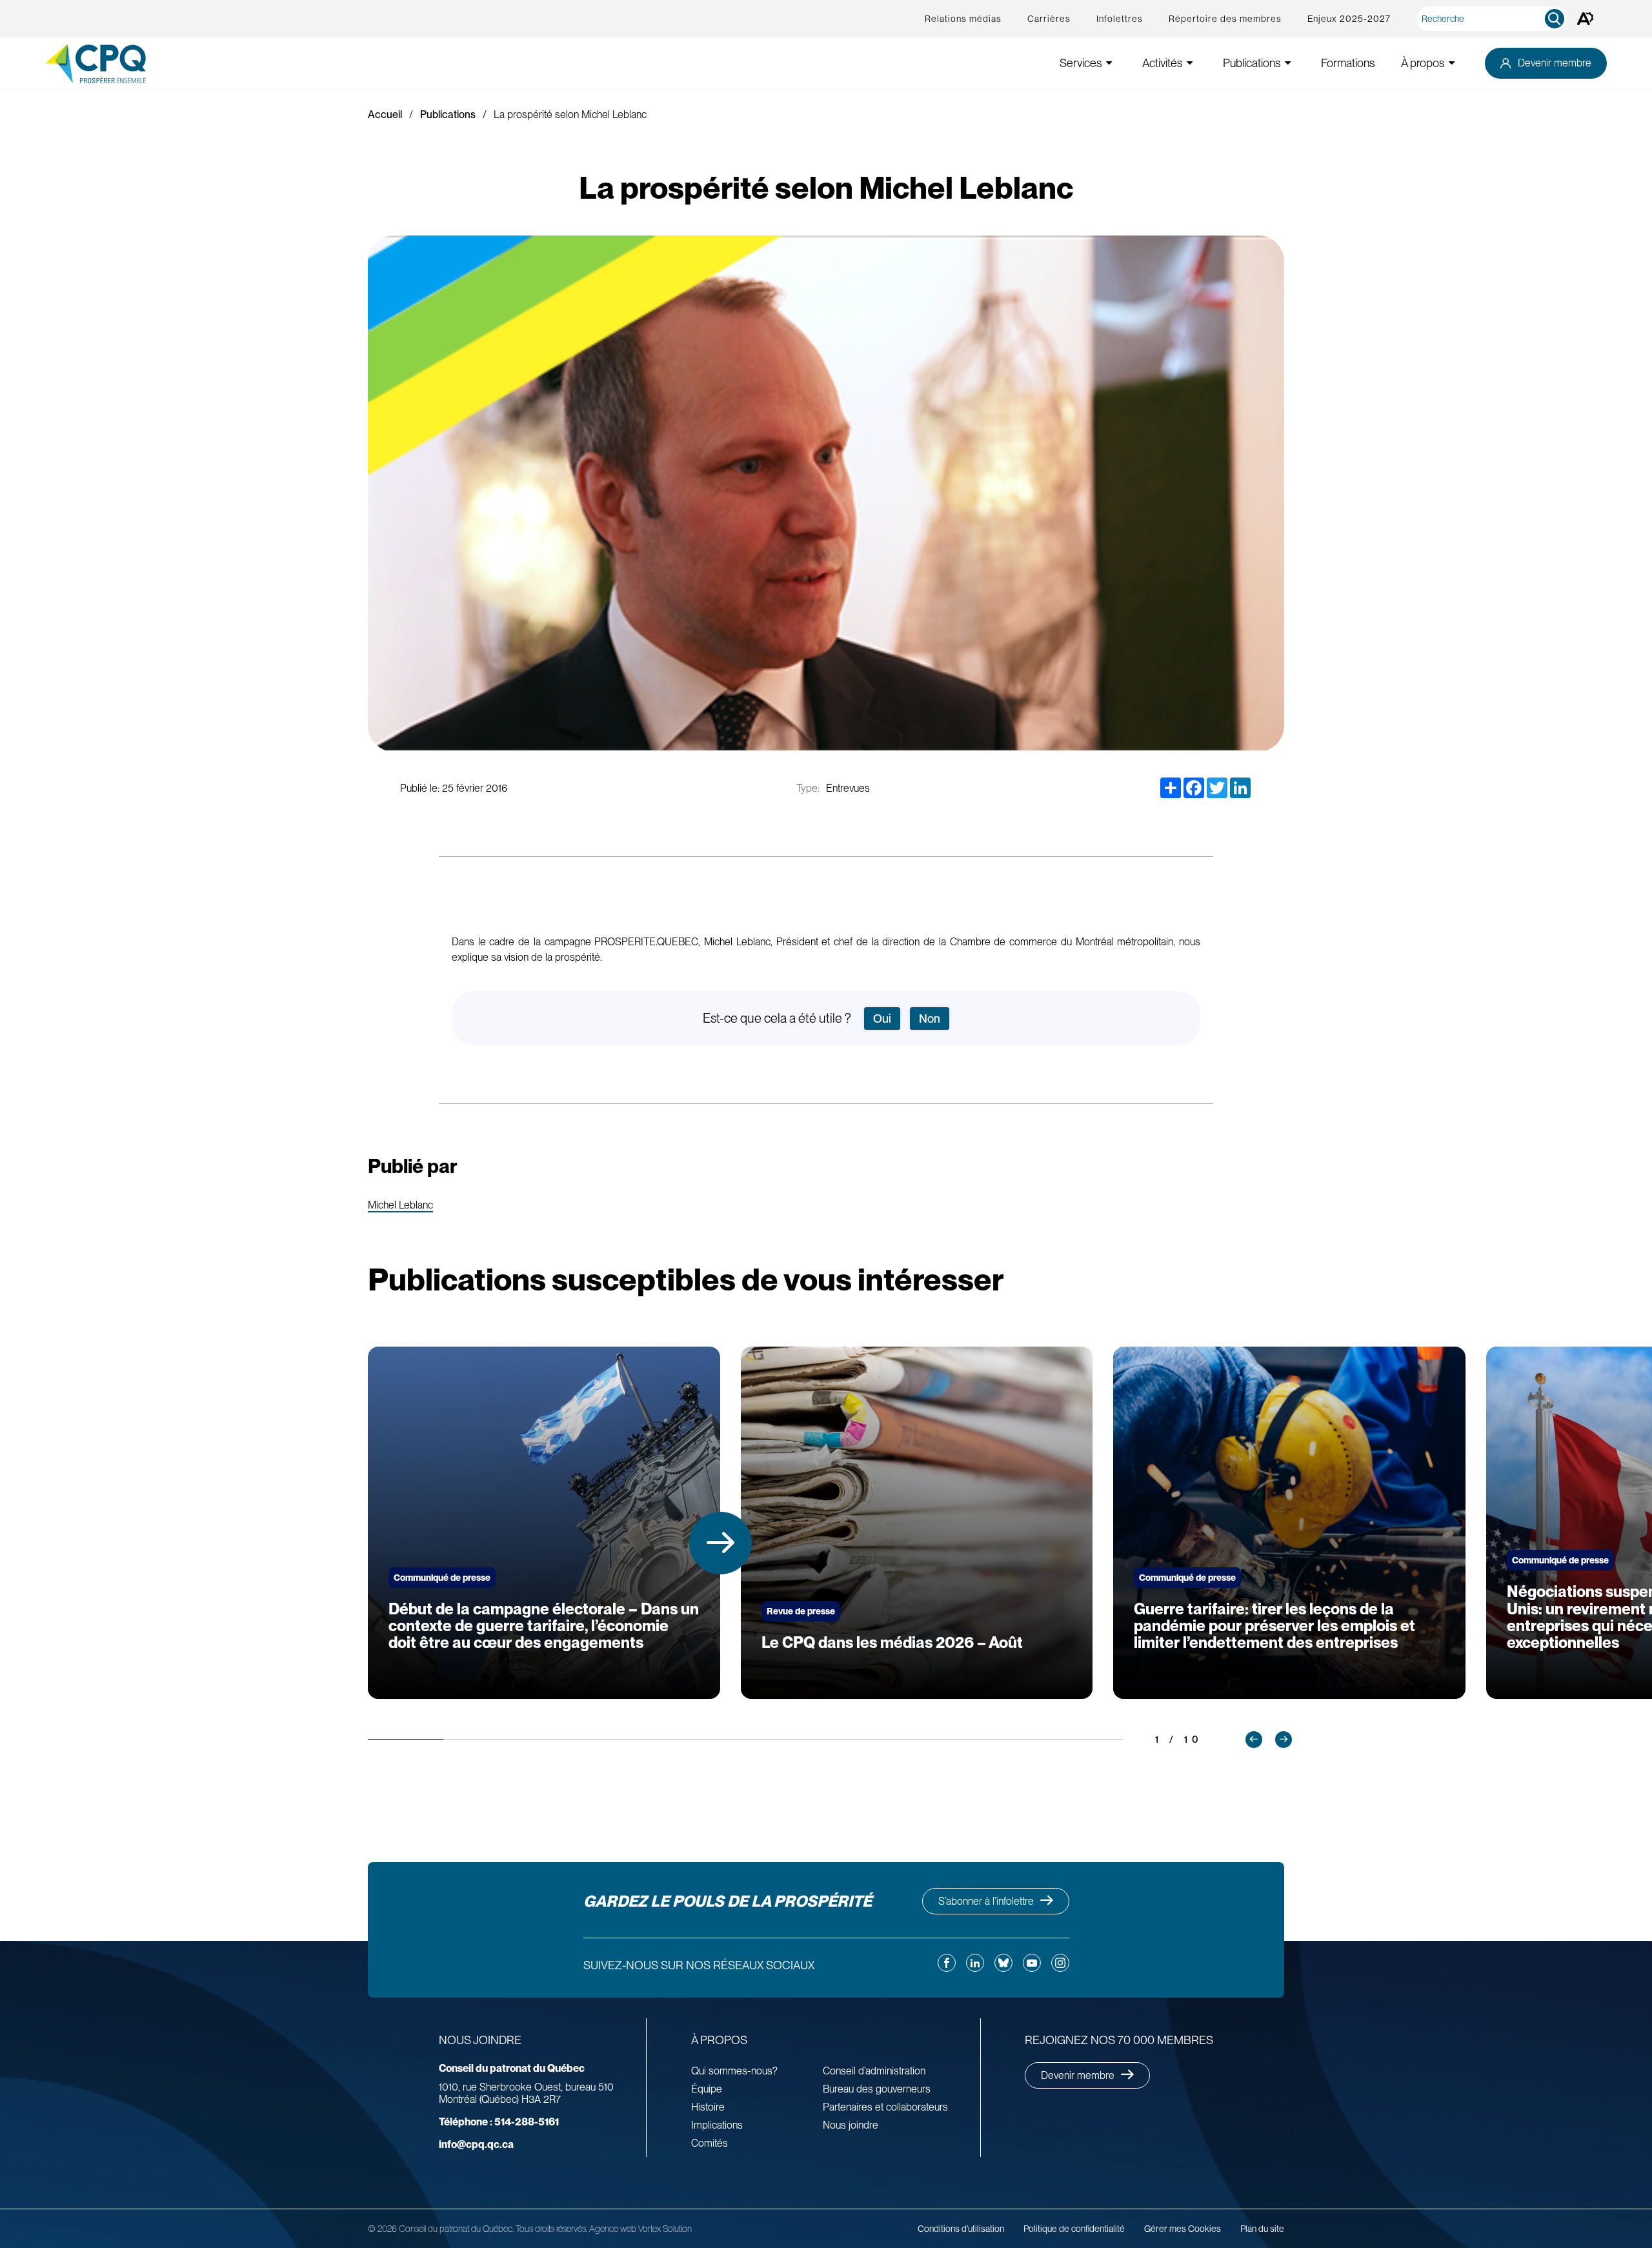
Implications (717, 2125)
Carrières (1049, 19)
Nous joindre (851, 2125)
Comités (710, 2143)
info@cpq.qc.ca (476, 2144)
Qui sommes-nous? (734, 2071)
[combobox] (1494, 19)
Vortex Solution (665, 2229)
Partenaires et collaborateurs (885, 2107)
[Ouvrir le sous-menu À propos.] (1452, 63)
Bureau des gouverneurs (877, 2089)
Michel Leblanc (400, 1206)
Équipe (707, 2089)
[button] (720, 1543)
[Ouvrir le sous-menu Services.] (1109, 63)
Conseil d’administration (874, 2071)
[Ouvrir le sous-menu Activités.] (1190, 63)
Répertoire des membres (1225, 19)
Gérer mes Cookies (1183, 2229)
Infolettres (1120, 19)
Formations (1348, 63)
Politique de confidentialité (1074, 2229)
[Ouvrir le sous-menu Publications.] (1288, 63)
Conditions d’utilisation (961, 2229)
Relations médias (963, 19)
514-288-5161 (499, 2122)
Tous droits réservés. (551, 2229)
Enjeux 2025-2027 (1349, 19)
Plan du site (1262, 2229)
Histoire (708, 2107)
